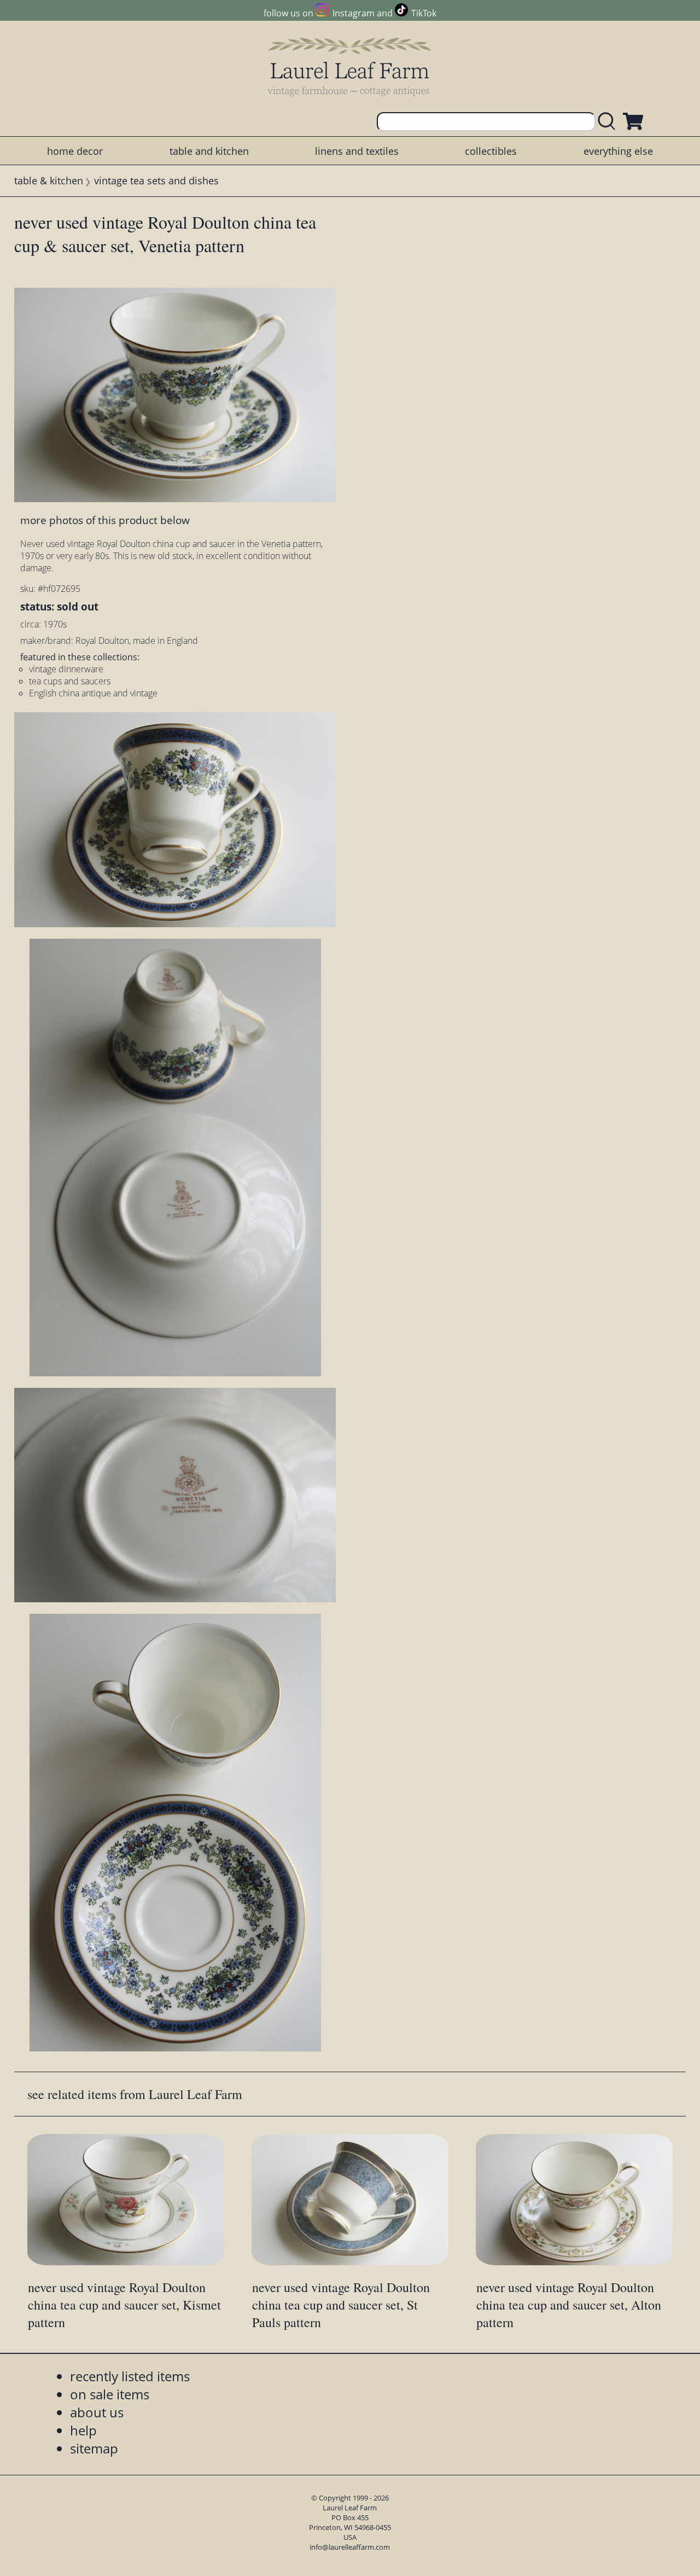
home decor (75, 151)
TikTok (424, 13)
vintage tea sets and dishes (156, 181)
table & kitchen (49, 181)
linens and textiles (357, 151)
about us (97, 2412)
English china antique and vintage (93, 693)
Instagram (353, 13)
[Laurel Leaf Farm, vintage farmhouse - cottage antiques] (350, 66)
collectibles (491, 151)
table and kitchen (209, 151)
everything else (618, 151)
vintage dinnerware (66, 669)
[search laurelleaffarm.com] (609, 122)
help (83, 2430)
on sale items (110, 2394)
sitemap (94, 2448)
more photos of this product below (105, 520)
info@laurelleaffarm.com (350, 2547)
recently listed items (130, 2376)
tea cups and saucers (70, 681)
